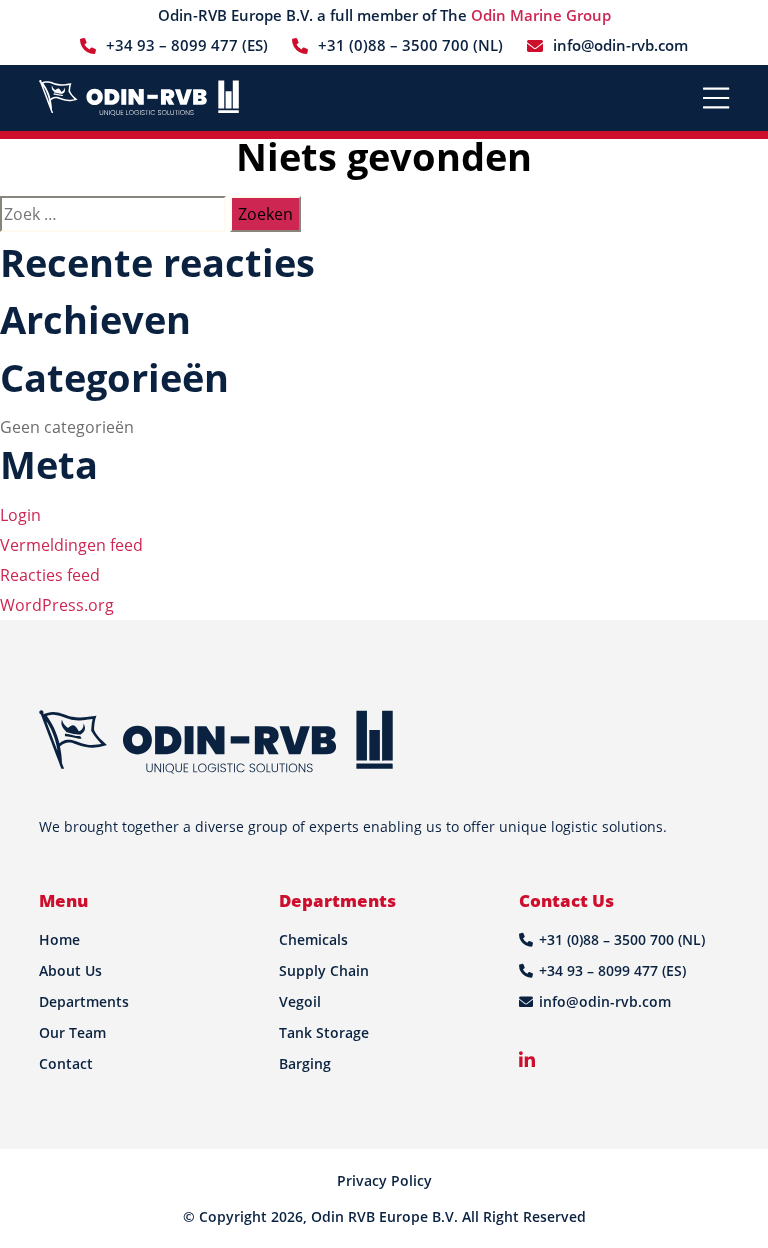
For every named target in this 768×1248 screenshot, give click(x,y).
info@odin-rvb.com (620, 45)
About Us (70, 970)
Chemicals (313, 939)
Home (59, 939)
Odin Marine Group (541, 15)
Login (20, 515)
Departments (84, 1001)
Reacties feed (50, 575)
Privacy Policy (384, 1180)
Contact (66, 1063)
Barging (305, 1063)
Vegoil (300, 1001)
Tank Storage (324, 1032)
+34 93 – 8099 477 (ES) (187, 45)
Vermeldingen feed (71, 545)
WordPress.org (57, 605)
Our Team (72, 1032)
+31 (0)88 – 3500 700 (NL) (410, 45)
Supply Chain (324, 970)
